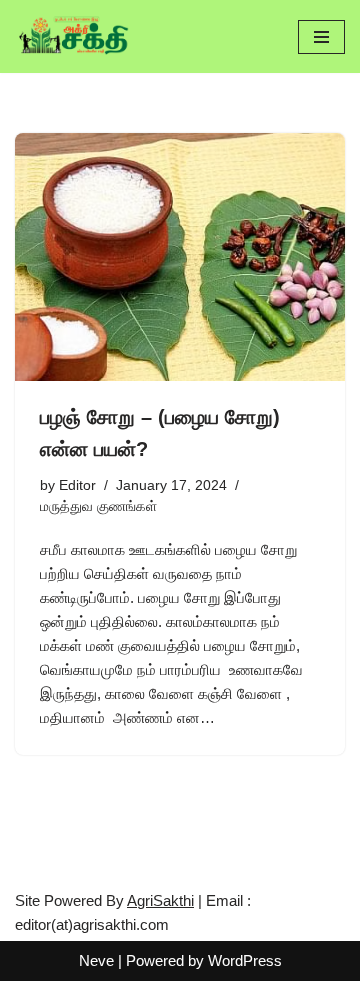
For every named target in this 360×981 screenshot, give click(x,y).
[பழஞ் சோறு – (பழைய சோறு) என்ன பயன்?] (180, 257)
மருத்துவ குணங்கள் (98, 506)
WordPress (245, 960)
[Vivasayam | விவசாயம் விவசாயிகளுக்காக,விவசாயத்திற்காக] (75, 36)
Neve (96, 960)
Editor (77, 485)
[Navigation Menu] (321, 37)
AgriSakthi (160, 900)
